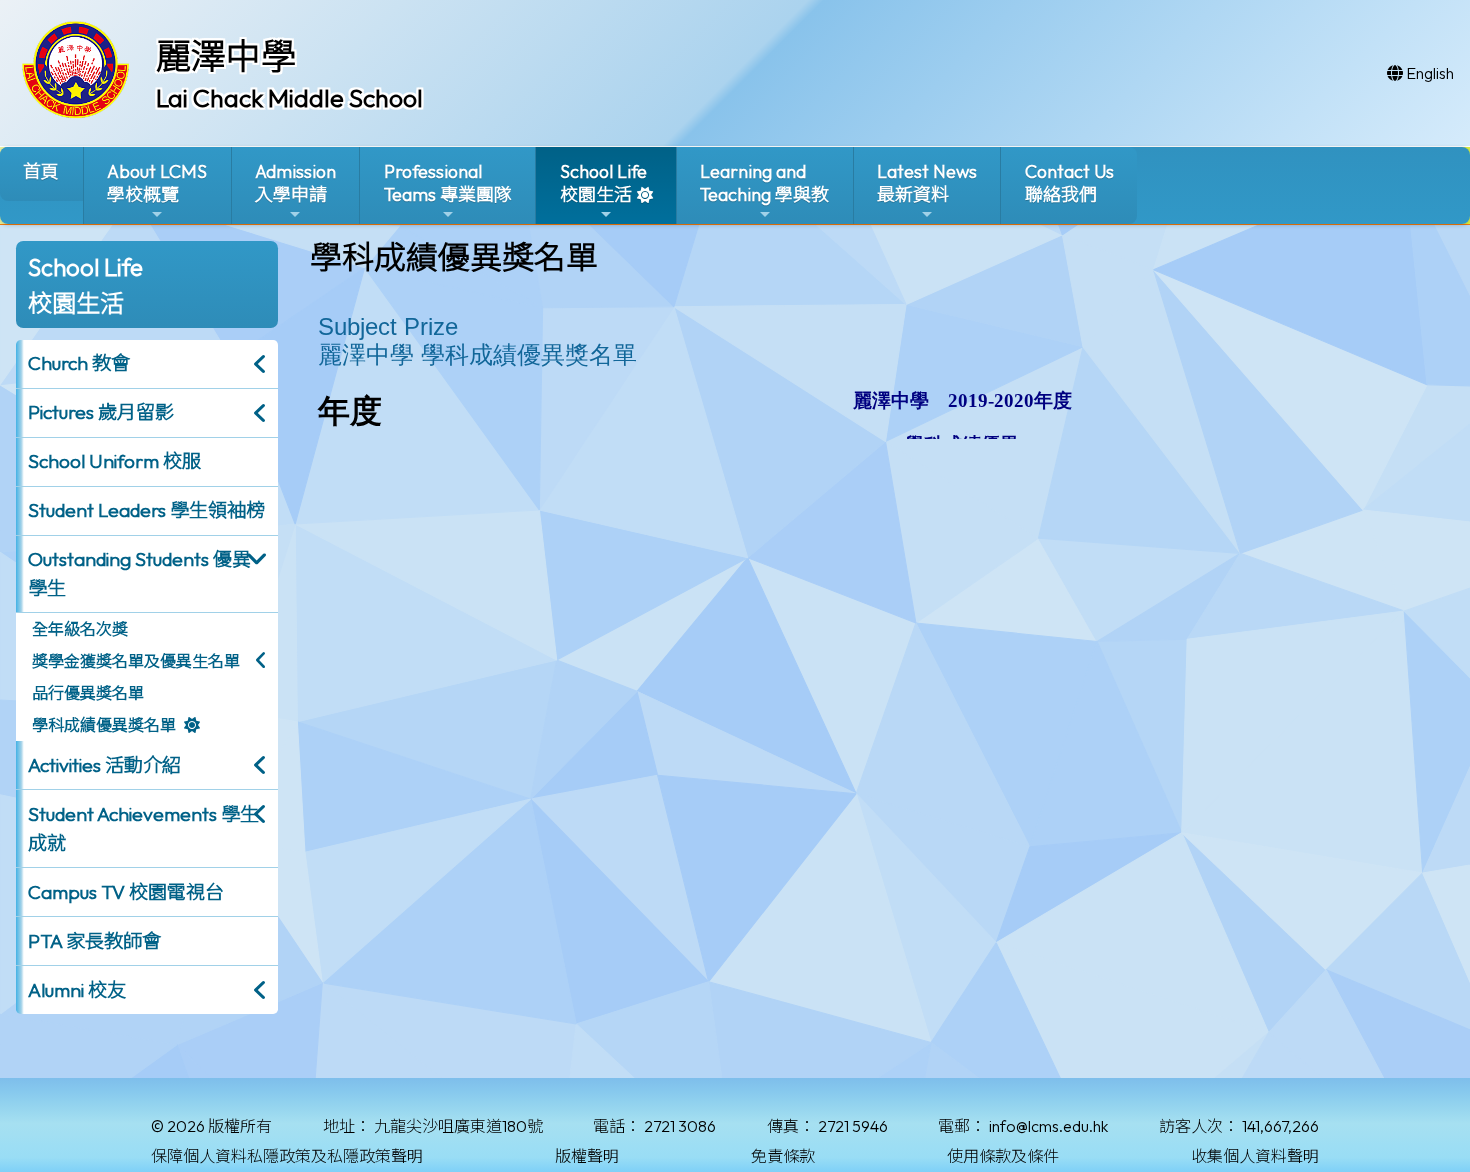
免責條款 (783, 1156)
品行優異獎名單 (88, 693)
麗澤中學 (226, 56)
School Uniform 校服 (114, 461)
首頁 (41, 171)
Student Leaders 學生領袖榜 (146, 510)
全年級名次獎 (80, 629)
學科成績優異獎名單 (104, 725)
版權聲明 (587, 1156)
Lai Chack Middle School (289, 98)
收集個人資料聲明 (1255, 1156)
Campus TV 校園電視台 (126, 892)
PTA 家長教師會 (94, 941)
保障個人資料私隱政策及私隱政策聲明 (287, 1156)
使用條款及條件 (1003, 1156)
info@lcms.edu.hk (1048, 1126)
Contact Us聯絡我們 (1069, 183)
